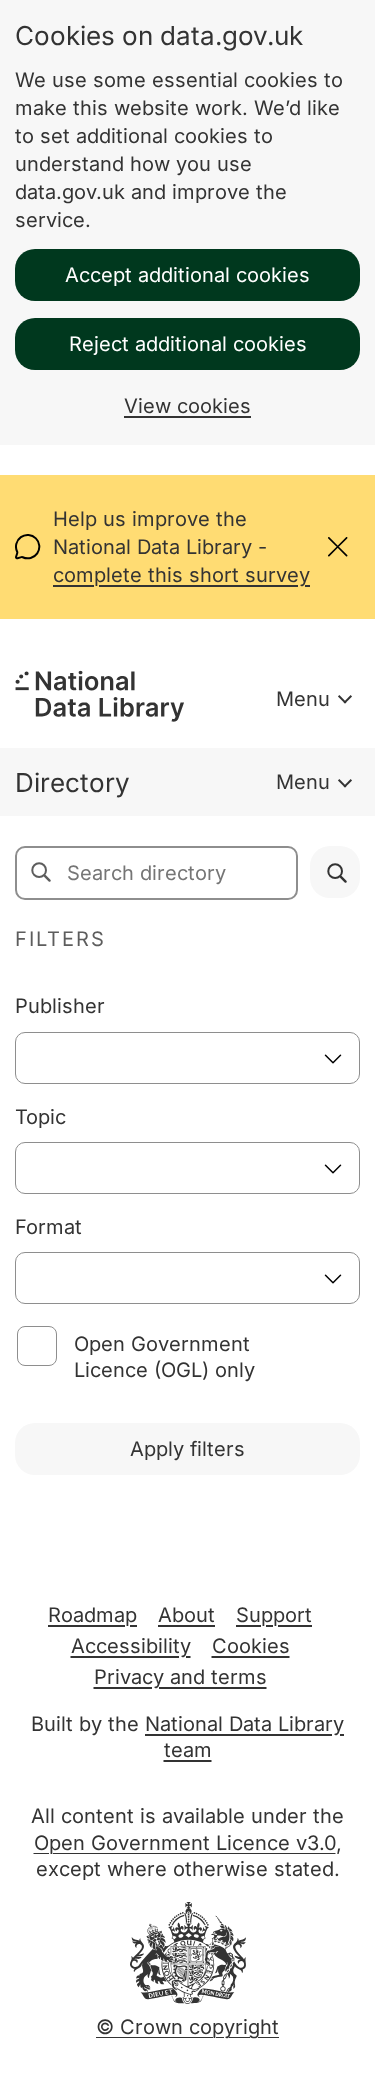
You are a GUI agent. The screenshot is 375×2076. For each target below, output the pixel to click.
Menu (303, 699)
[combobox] (187, 1058)
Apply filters (187, 1449)
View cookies (187, 406)
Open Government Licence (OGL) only (164, 1357)
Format (48, 1227)
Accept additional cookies (187, 275)
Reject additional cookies (188, 344)
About (186, 1615)
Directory (72, 782)
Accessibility (131, 1646)
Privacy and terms (180, 1677)
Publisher (60, 1006)
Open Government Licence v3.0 (185, 1843)
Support (274, 1615)
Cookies (251, 1646)
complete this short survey (181, 575)
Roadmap (92, 1615)
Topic (40, 1117)
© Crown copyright (187, 2027)
